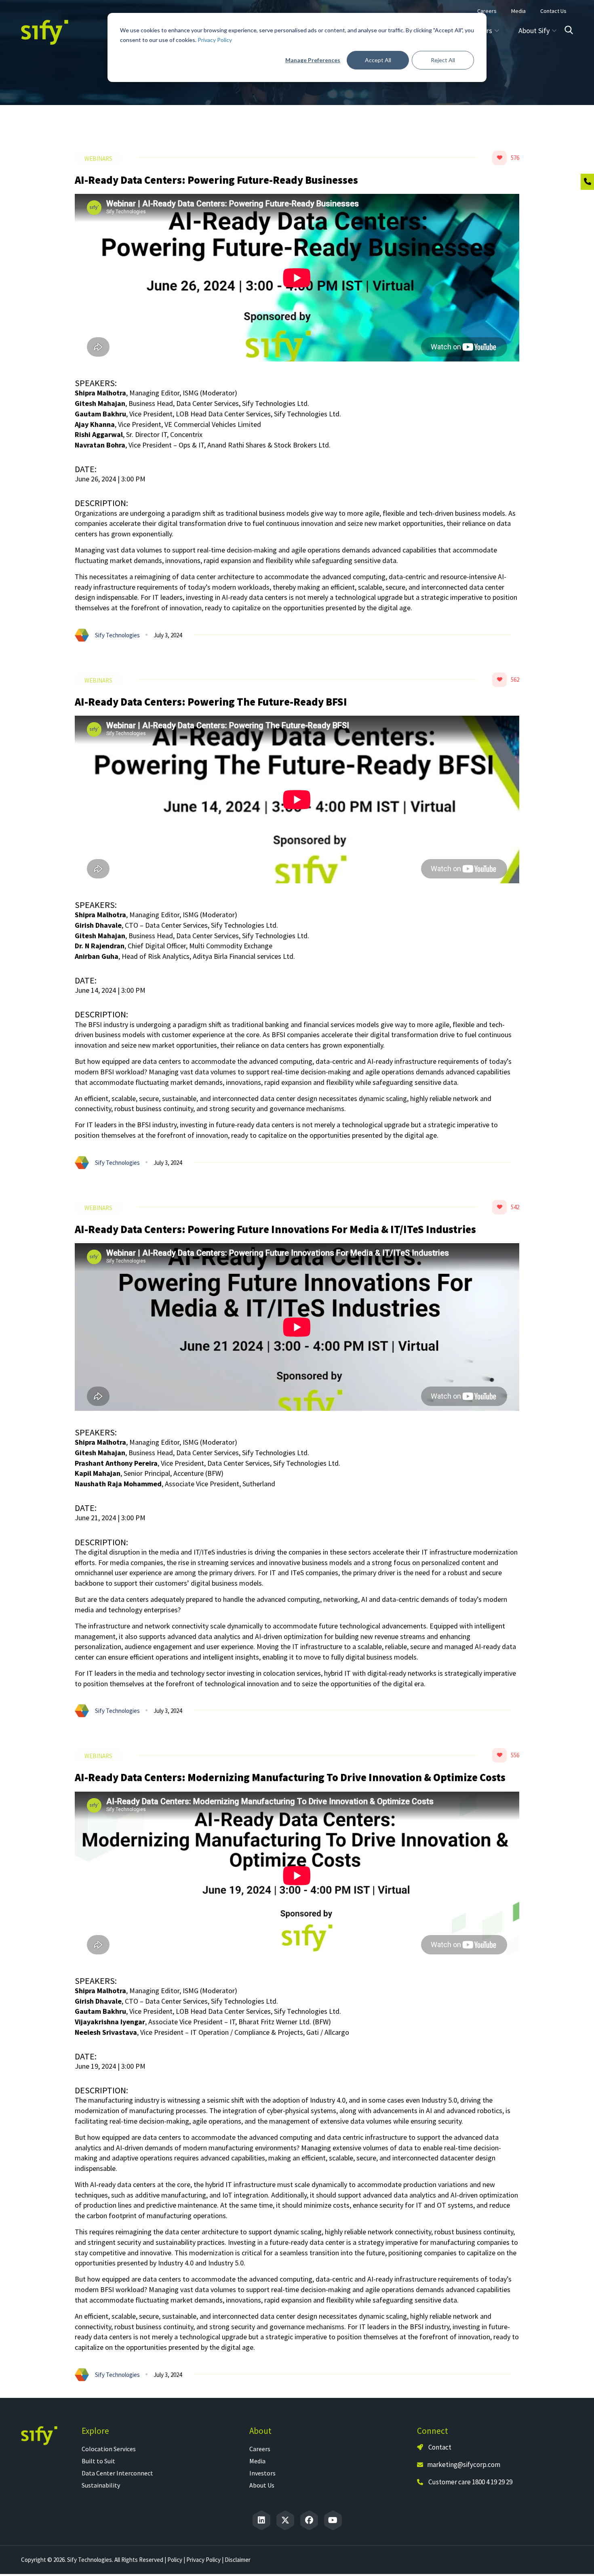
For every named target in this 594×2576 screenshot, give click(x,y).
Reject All (443, 60)
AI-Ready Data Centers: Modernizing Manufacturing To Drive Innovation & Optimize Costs (290, 1777)
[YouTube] (333, 2520)
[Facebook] (309, 2520)
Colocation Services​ (109, 2449)
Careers (260, 2449)
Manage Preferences (313, 60)
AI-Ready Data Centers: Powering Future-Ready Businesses (216, 180)
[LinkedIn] (261, 2520)
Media (257, 2461)
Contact (439, 2447)
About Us (262, 2485)
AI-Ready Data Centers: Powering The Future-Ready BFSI (211, 702)
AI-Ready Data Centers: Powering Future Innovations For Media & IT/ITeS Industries (275, 1229)
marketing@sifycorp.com (464, 2465)
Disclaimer (238, 2560)
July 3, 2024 (168, 635)
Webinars (98, 159)
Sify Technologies (117, 635)
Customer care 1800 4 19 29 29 (470, 2482)
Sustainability (101, 2485)
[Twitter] (285, 2520)
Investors (262, 2473)
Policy (175, 2560)
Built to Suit (98, 2461)
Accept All (378, 60)
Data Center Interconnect (117, 2473)
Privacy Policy (215, 40)
